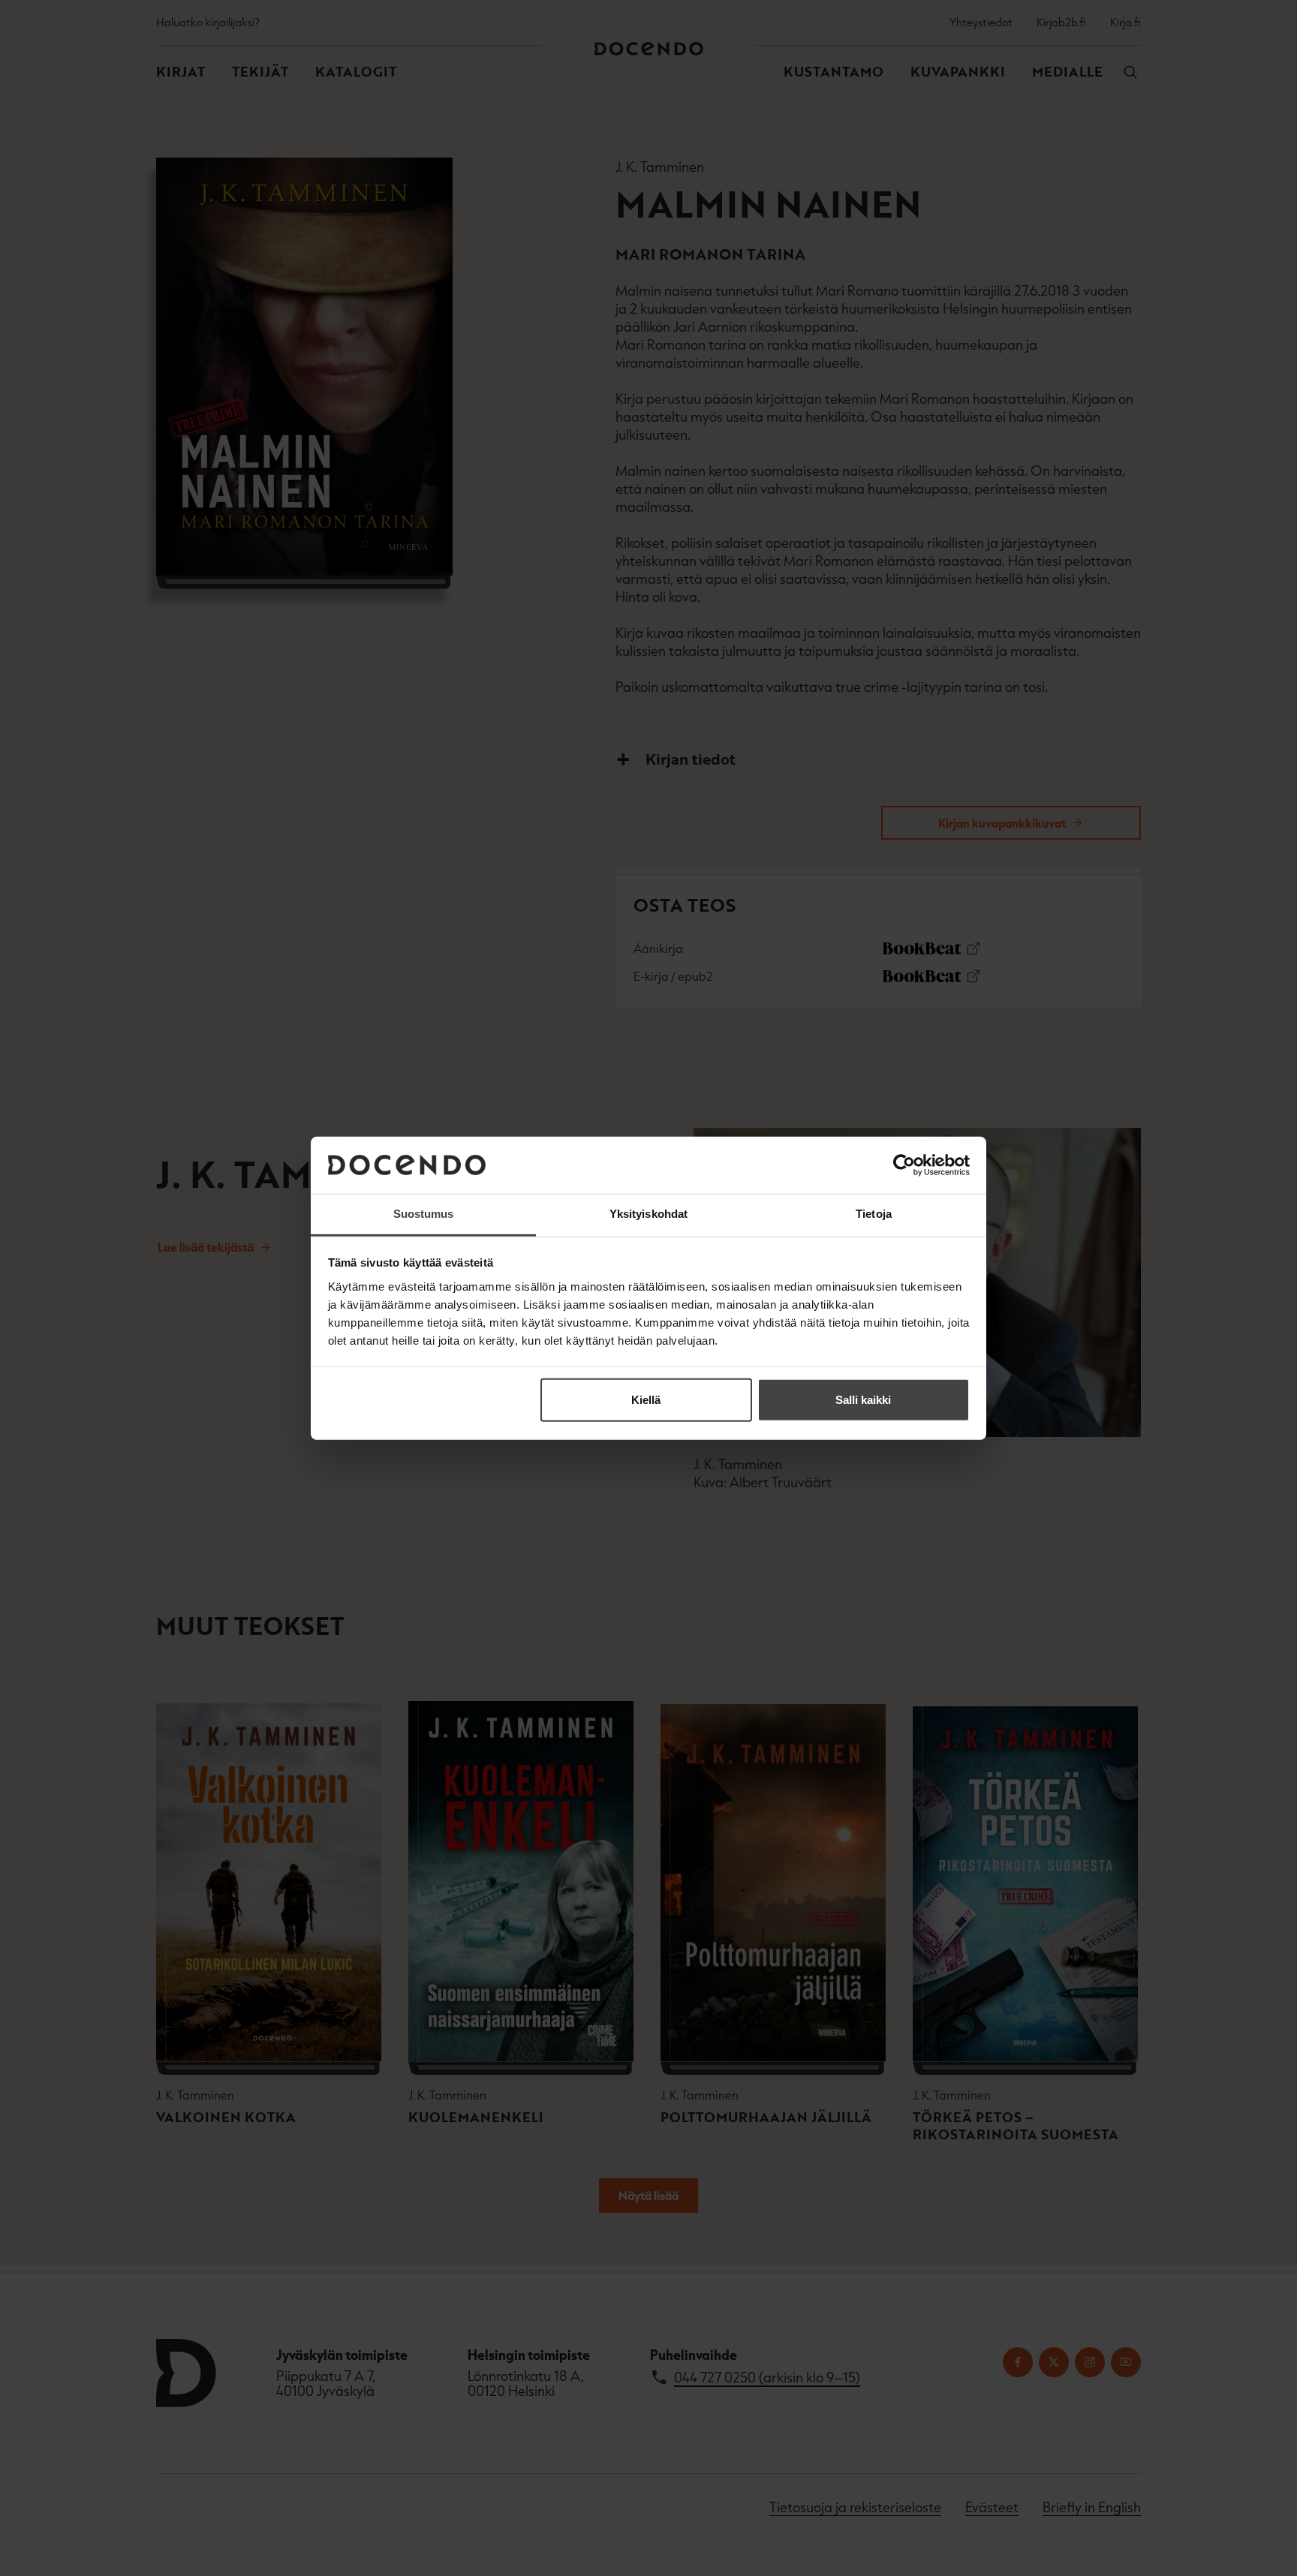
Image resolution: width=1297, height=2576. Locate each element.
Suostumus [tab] (424, 1214)
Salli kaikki (863, 1400)
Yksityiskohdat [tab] (648, 1214)
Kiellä (646, 1400)
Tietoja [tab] (874, 1214)
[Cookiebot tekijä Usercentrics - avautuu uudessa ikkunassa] (904, 1165)
